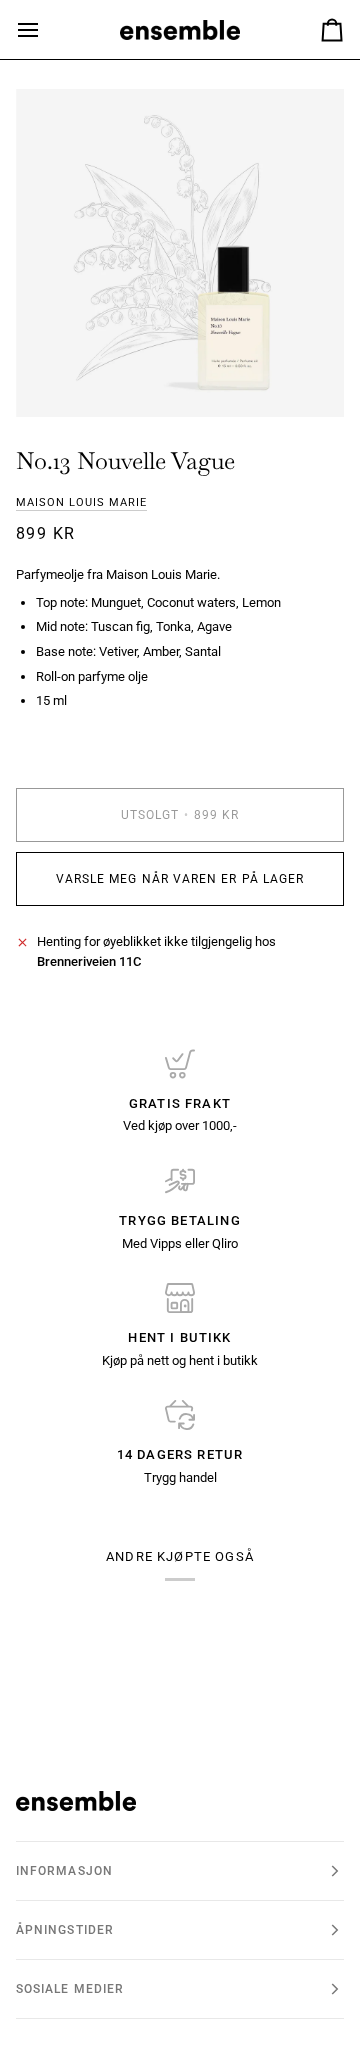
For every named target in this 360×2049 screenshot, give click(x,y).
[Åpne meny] (46, 29)
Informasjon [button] (64, 1871)
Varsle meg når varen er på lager (180, 879)
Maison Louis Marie (81, 502)
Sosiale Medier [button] (70, 1989)
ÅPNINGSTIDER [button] (65, 1930)
